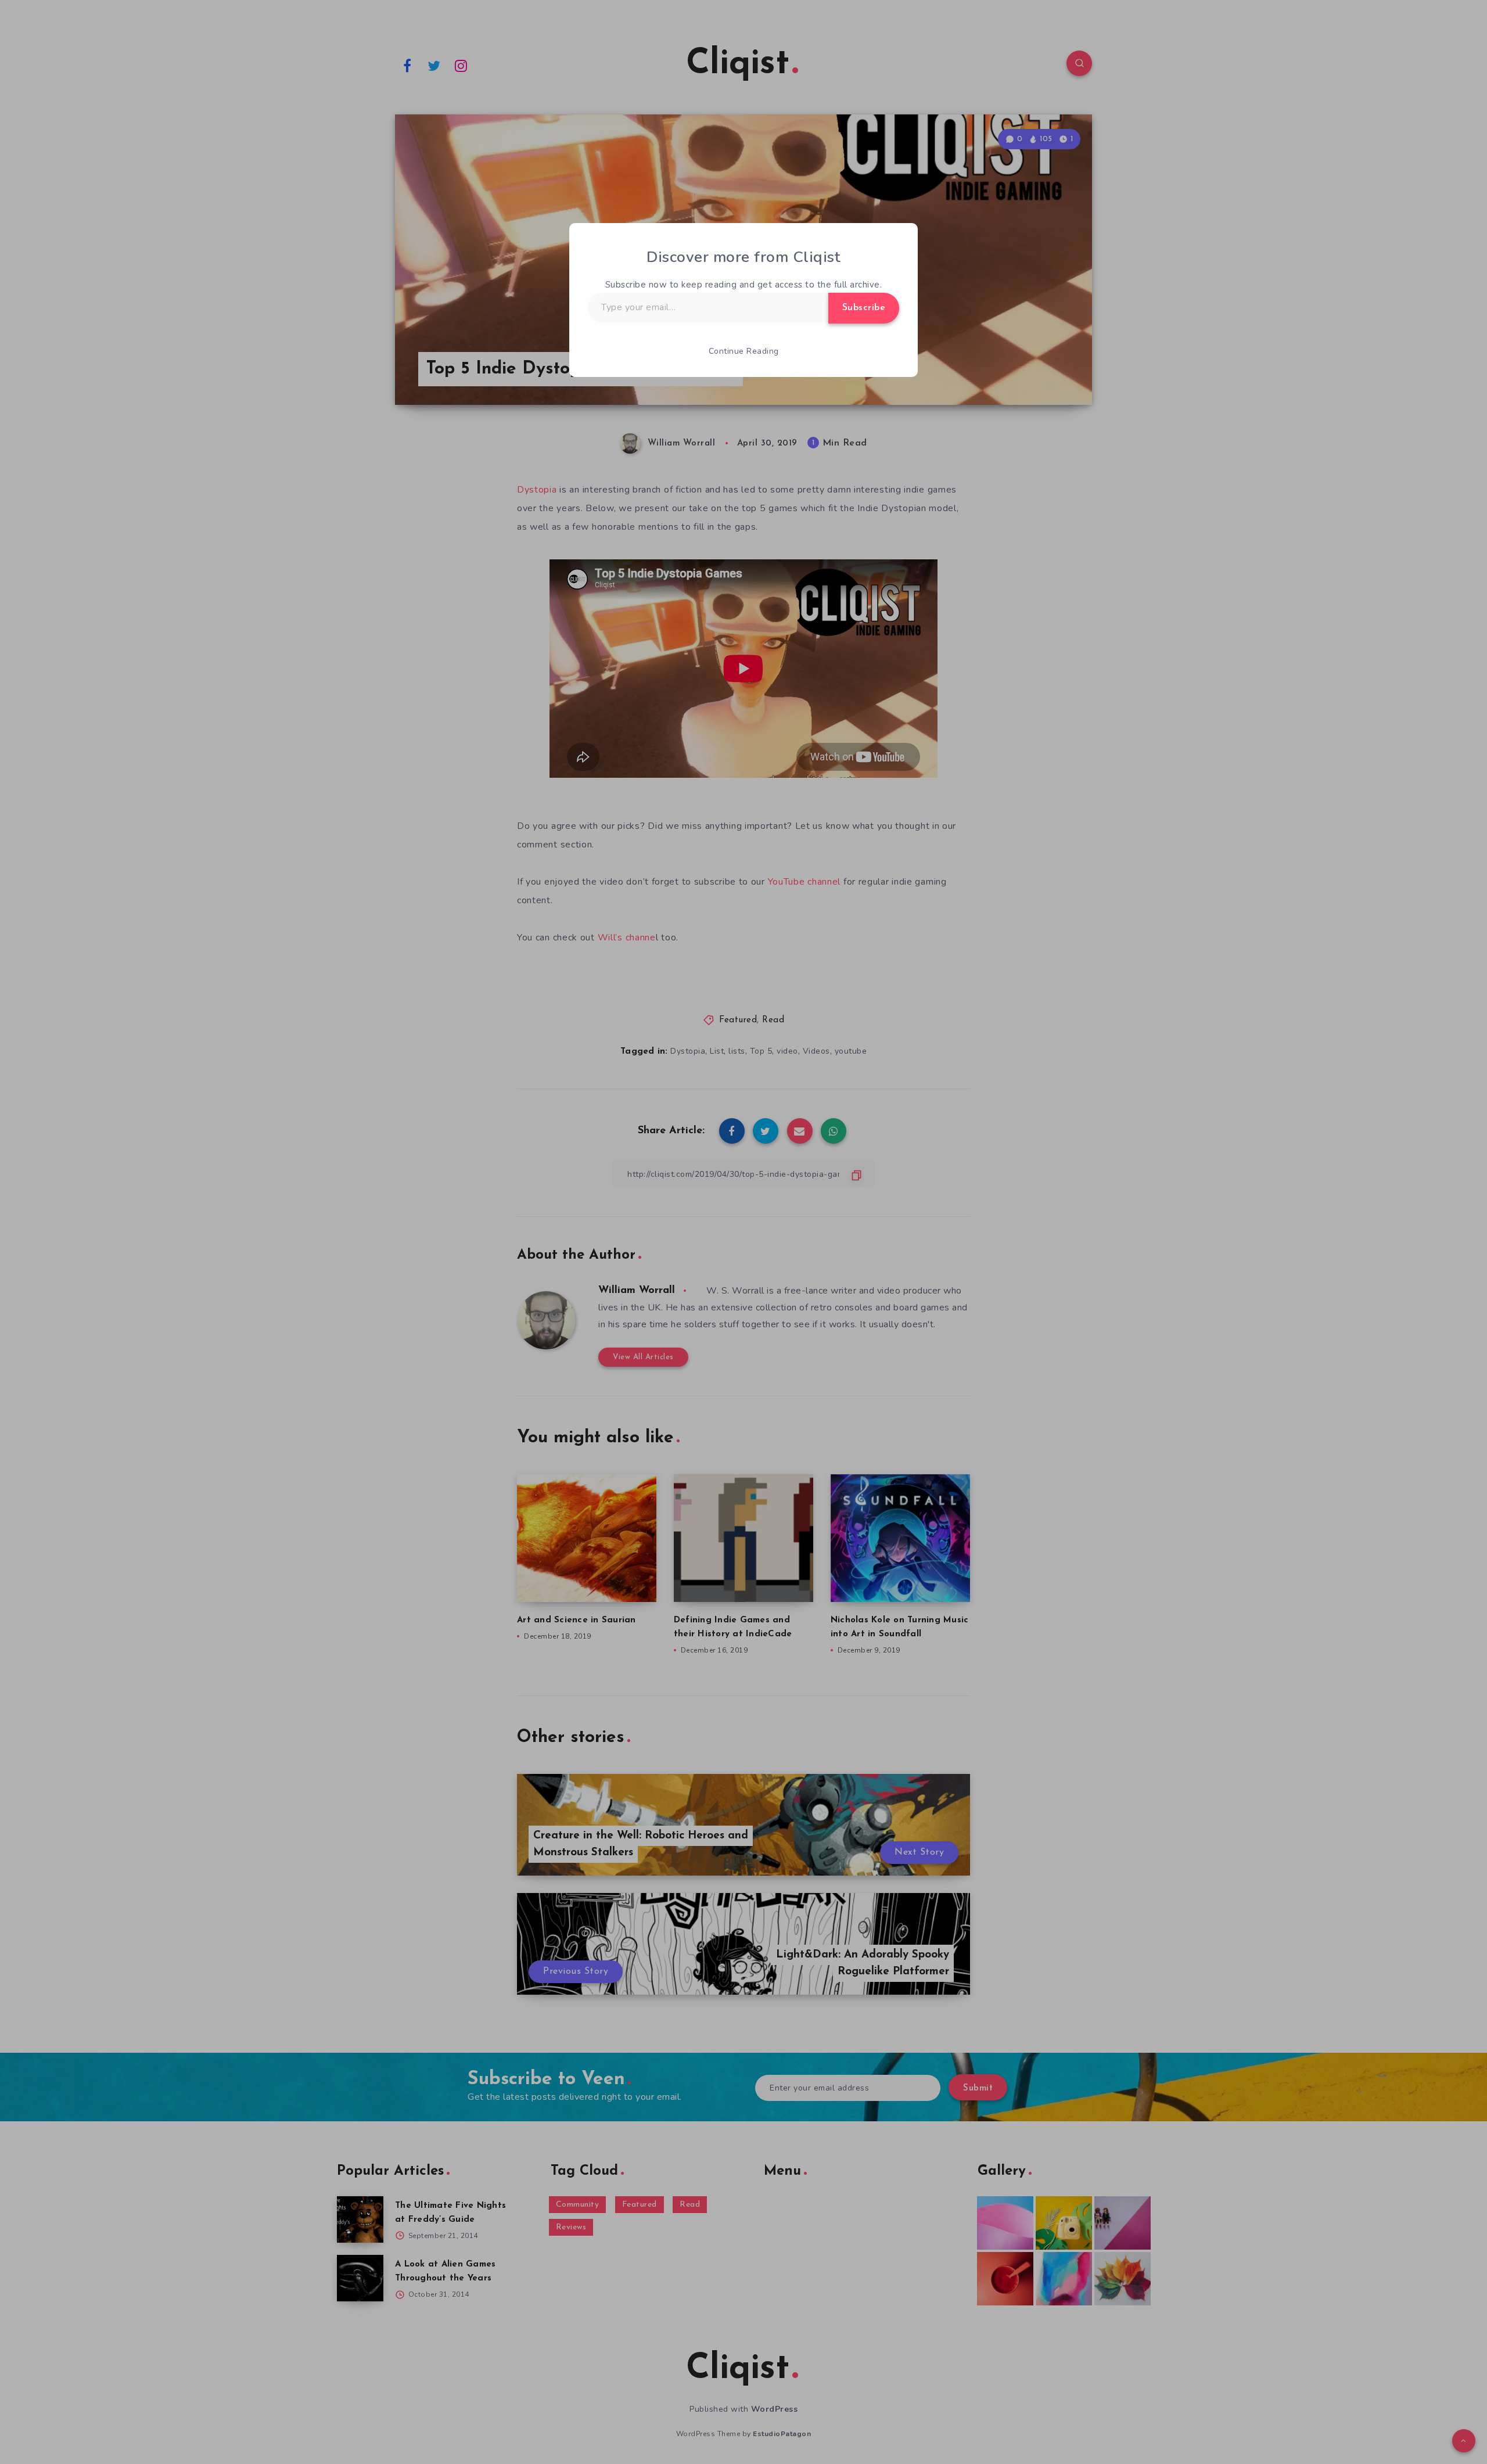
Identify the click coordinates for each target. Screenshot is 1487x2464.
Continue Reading (744, 351)
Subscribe (864, 308)
